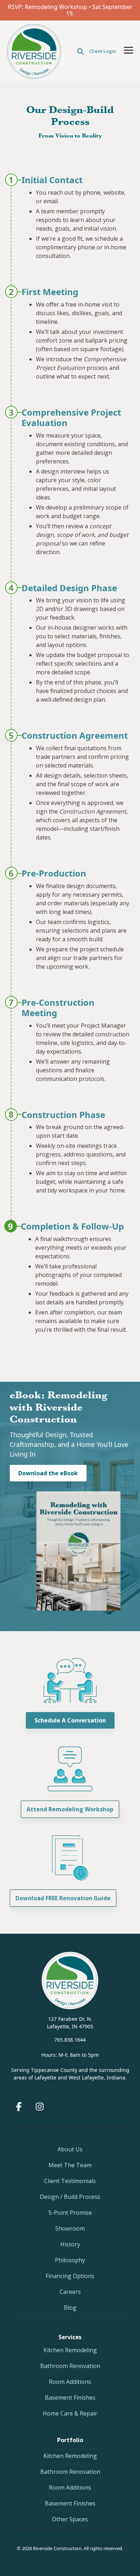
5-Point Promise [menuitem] (70, 2213)
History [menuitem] (70, 2244)
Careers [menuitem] (70, 2292)
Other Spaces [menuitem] (70, 2519)
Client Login (102, 51)
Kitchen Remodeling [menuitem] (70, 2350)
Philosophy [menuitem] (70, 2260)
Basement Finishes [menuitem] (70, 2398)
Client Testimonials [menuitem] (70, 2181)
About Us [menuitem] (70, 2149)
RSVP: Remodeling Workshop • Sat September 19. (70, 10)
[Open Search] (80, 51)
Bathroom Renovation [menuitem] (70, 2366)
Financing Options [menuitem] (70, 2276)
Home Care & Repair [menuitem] (70, 2413)
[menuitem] (70, 2440)
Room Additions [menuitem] (70, 2382)
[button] (129, 50)
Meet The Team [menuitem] (70, 2165)
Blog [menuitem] (70, 2308)
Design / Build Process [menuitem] (70, 2197)
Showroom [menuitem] (70, 2228)
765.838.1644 (70, 2040)
